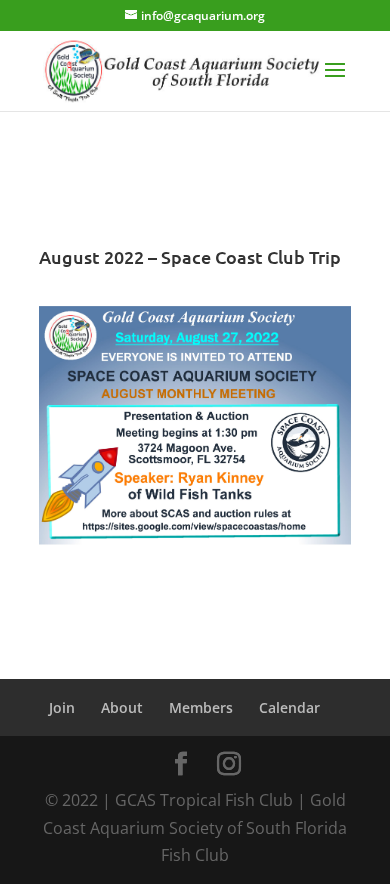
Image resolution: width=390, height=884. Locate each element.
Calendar (289, 707)
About (122, 707)
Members (201, 707)
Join (62, 707)
